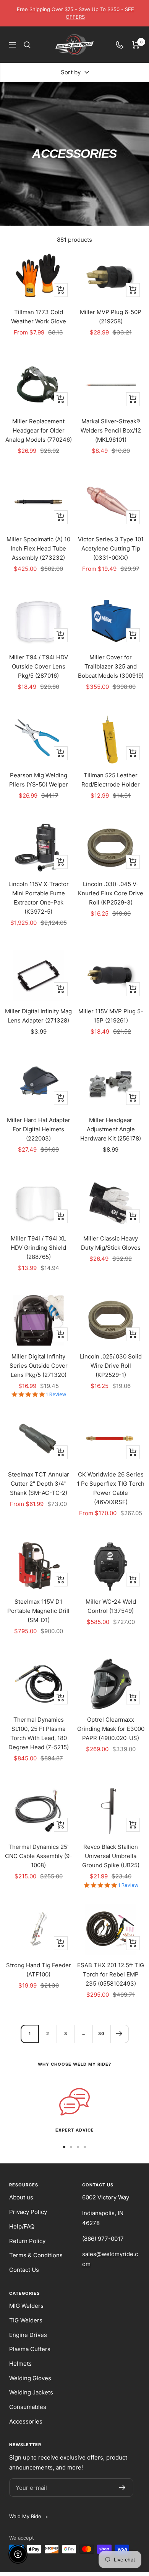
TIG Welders (26, 2320)
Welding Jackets (31, 2392)
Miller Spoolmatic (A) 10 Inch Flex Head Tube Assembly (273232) (38, 548)
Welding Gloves (30, 2378)
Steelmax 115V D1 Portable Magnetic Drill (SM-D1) (38, 1611)
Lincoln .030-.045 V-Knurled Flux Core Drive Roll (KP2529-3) (111, 893)
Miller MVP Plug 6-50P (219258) (111, 317)
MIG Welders (26, 2306)
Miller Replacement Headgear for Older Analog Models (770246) (39, 430)
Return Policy (27, 2241)
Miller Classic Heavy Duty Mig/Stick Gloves (111, 1243)
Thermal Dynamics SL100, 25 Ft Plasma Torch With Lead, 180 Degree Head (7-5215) (39, 1733)
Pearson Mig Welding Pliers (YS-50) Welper (39, 780)
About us (21, 2197)
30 (101, 2034)
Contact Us (24, 2270)
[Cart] (136, 45)
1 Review (56, 1394)
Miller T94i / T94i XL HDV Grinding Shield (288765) (38, 1248)
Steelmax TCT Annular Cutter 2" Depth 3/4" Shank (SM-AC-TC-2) (39, 1484)
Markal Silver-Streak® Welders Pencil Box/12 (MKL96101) (111, 430)
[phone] (120, 45)
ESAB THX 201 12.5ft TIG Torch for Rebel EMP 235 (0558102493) (111, 1974)
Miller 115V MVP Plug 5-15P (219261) (111, 1016)
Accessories (26, 2421)
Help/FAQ (22, 2226)
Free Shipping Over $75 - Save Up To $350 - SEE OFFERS (75, 13)
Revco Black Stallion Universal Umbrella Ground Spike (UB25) (111, 1856)
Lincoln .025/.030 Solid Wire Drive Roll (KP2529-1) (111, 1366)
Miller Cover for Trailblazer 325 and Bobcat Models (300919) (111, 666)
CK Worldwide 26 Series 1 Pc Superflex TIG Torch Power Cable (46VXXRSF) (111, 1488)
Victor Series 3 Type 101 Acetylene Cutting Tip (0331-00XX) (111, 548)
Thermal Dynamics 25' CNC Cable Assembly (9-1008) (39, 1856)
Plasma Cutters (30, 2349)
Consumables (28, 2407)
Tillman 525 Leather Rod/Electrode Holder (111, 780)
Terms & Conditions (36, 2255)
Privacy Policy (28, 2212)
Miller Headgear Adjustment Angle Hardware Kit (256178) (111, 1129)
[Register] (122, 2488)
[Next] (119, 2034)
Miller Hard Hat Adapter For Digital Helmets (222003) (39, 1129)
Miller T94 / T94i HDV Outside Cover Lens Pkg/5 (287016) (39, 666)
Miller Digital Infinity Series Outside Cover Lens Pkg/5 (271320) (39, 1366)
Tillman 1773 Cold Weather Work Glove (39, 317)
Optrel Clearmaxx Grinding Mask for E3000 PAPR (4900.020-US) (111, 1729)
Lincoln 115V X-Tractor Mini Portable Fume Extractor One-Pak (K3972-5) (39, 898)
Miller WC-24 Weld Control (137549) (111, 1606)
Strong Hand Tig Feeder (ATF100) (39, 1970)
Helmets (20, 2364)
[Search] (27, 45)
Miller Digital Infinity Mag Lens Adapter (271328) (38, 1016)
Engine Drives (28, 2335)
